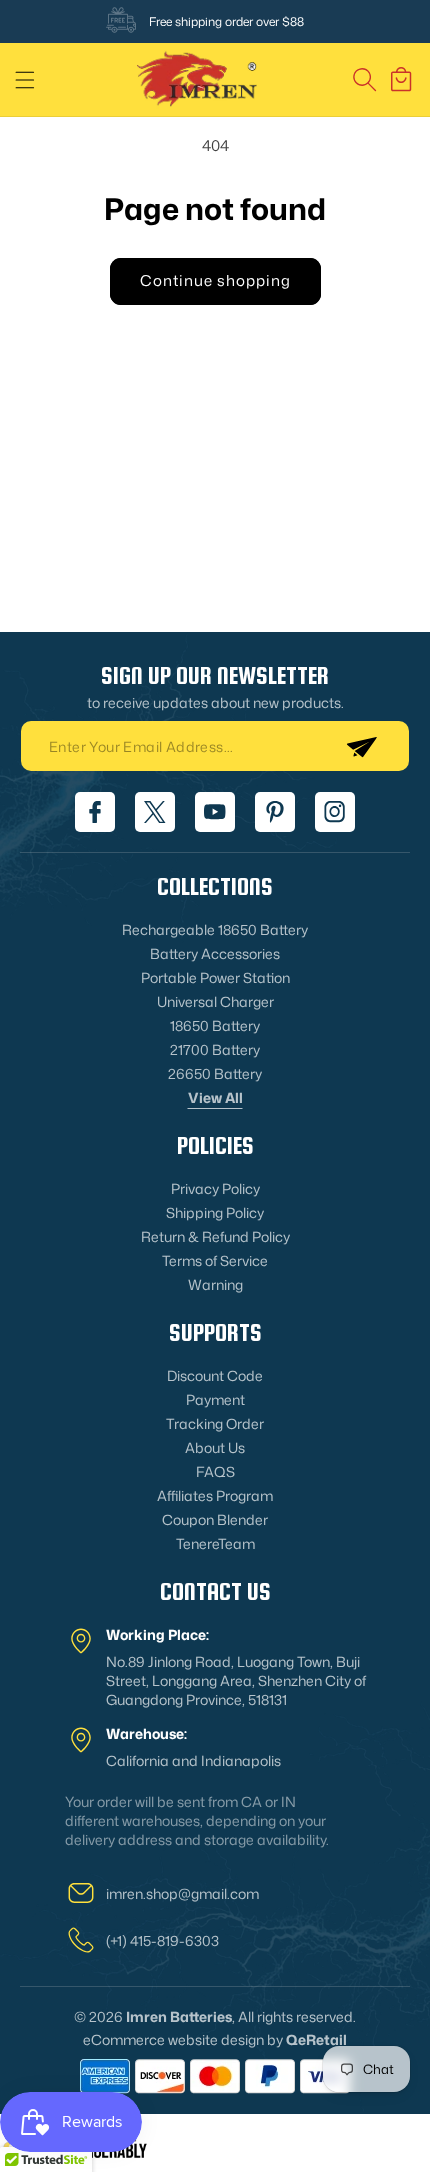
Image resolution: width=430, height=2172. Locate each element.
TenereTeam (215, 1543)
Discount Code (215, 1375)
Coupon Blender (215, 1519)
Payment (215, 1399)
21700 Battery (215, 1049)
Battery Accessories (215, 953)
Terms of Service (215, 1260)
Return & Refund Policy (215, 1236)
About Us (215, 1447)
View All (215, 1097)
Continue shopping (215, 280)
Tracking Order (215, 1423)
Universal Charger (215, 1001)
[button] (25, 80)
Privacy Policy (215, 1188)
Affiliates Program (215, 1495)
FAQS (215, 1471)
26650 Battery (215, 1073)
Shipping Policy (215, 1212)
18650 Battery (215, 1025)
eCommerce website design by (183, 2039)
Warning (215, 1284)
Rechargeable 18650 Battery (215, 929)
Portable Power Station (215, 977)
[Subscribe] (361, 746)
